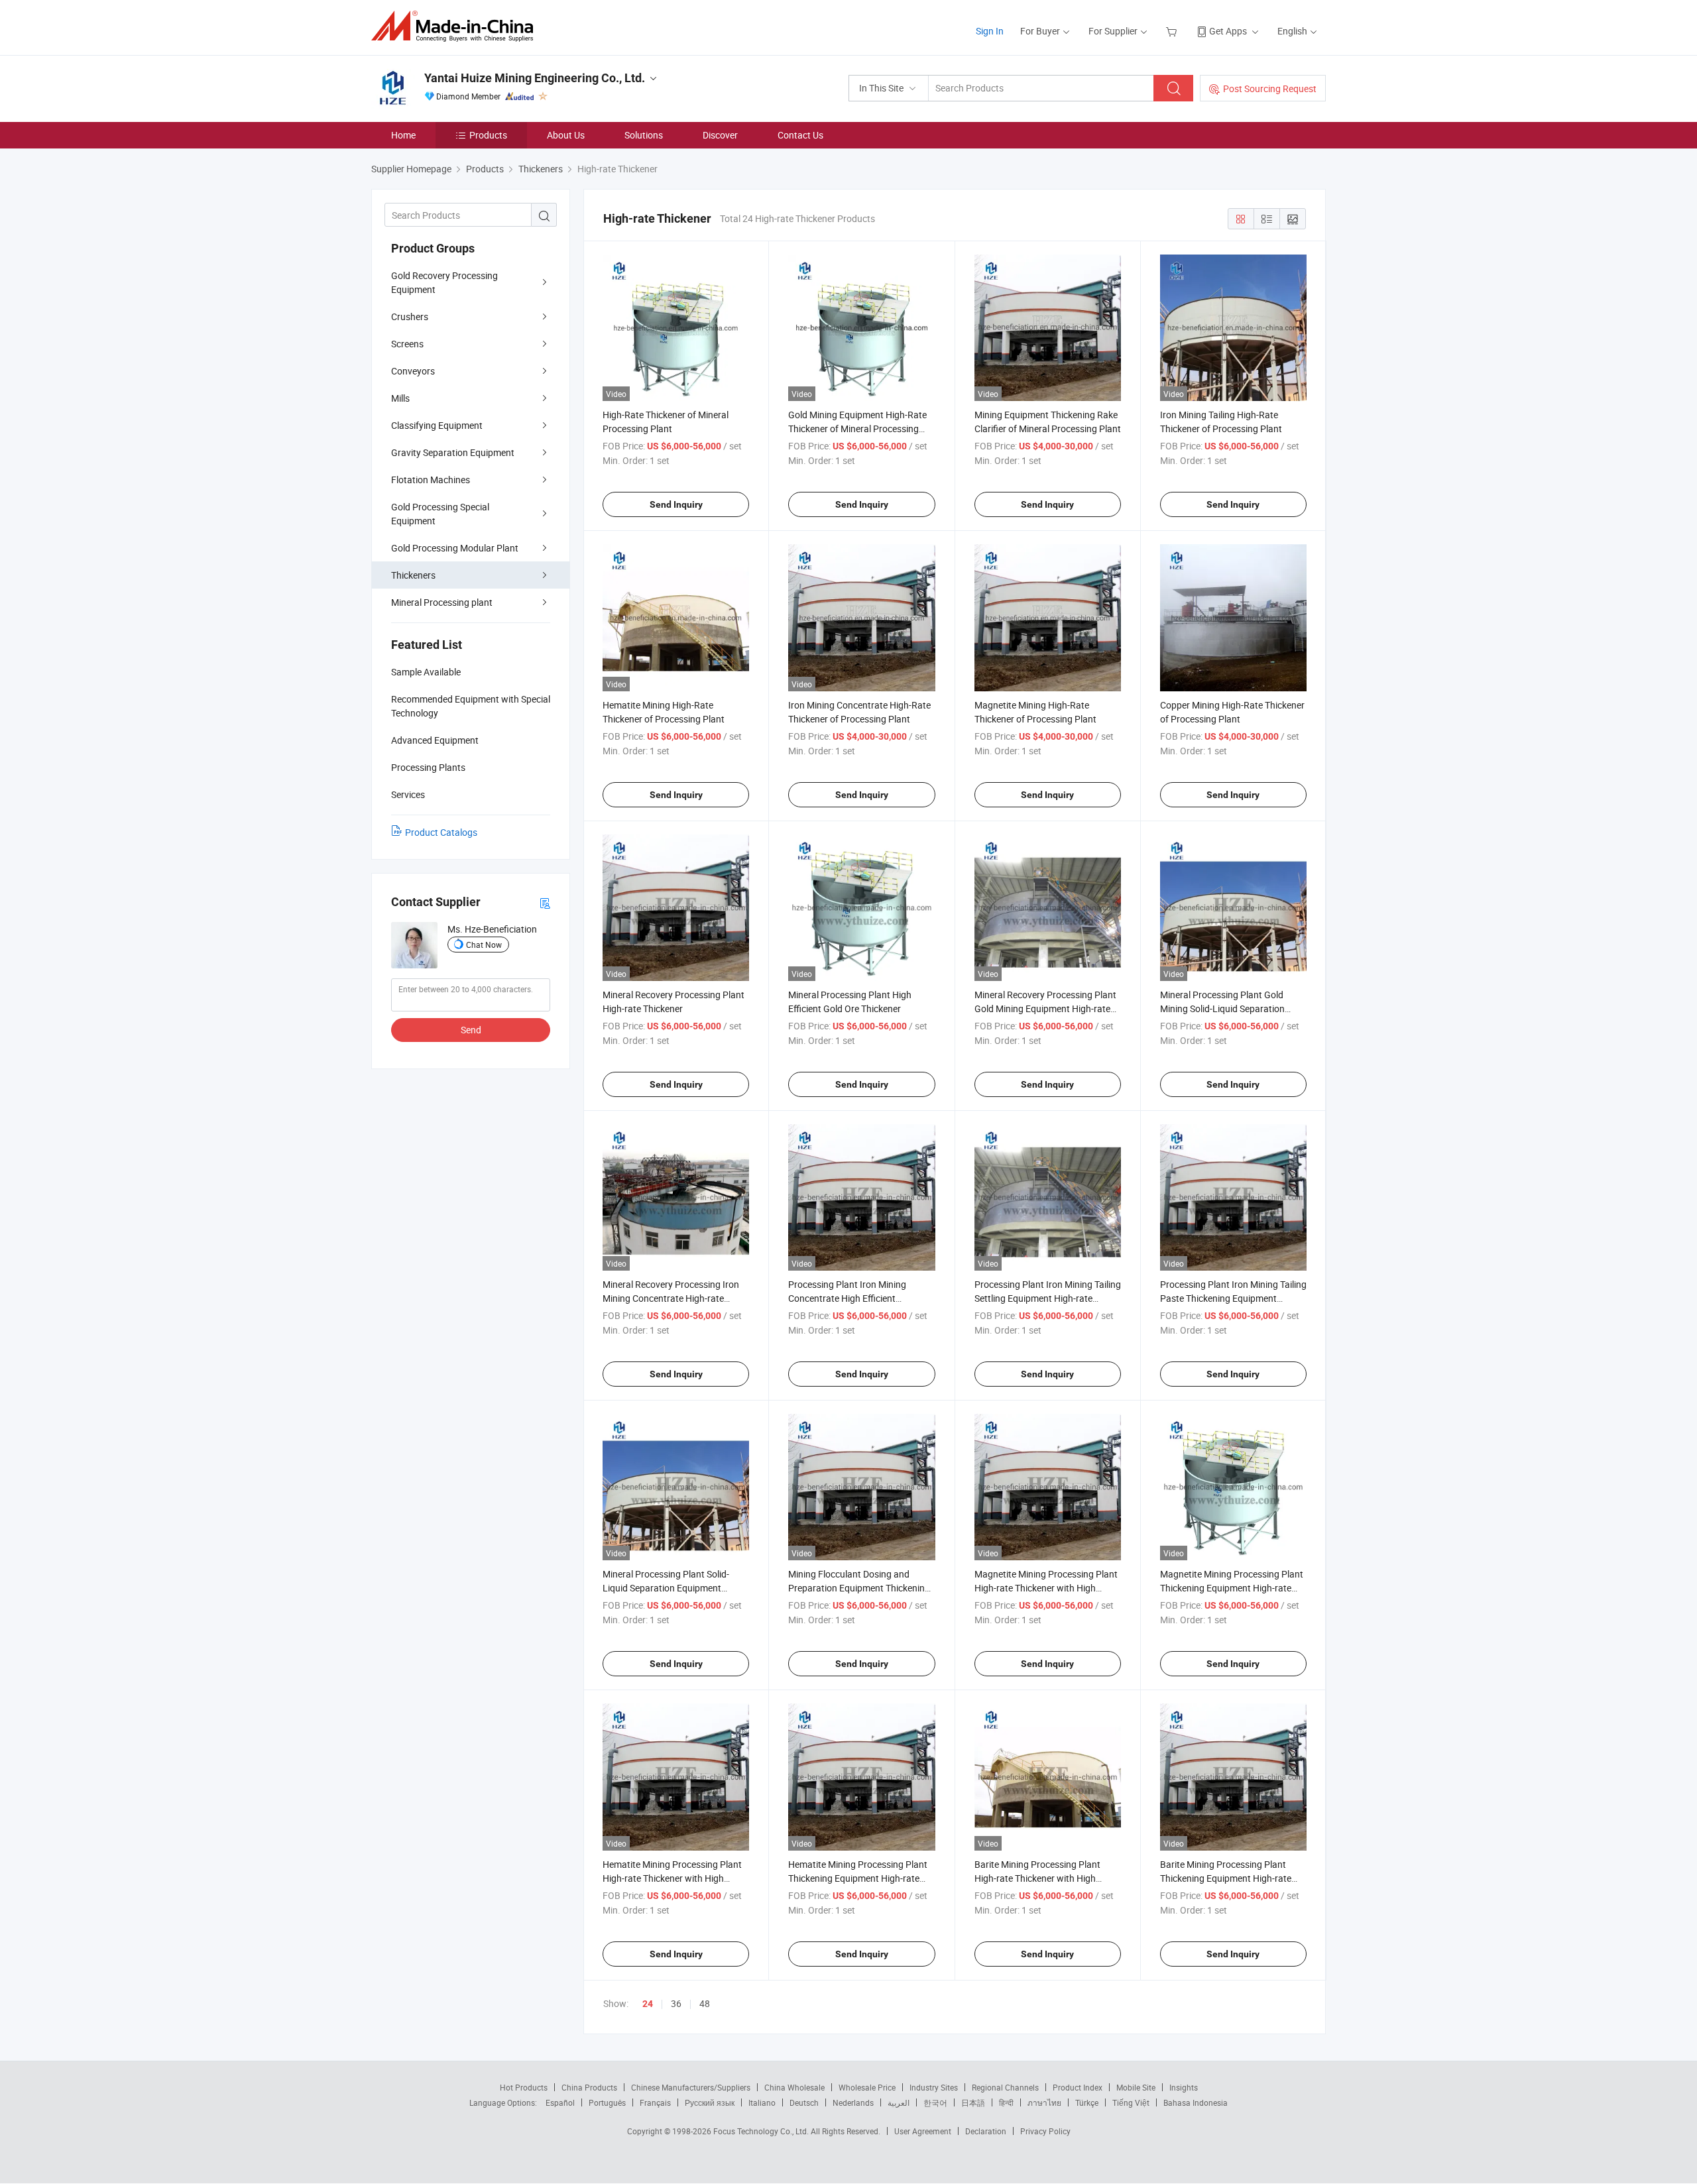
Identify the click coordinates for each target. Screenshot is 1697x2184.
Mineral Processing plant (442, 602)
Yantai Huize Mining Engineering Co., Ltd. (535, 78)
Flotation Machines (431, 480)
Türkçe (1087, 2102)
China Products (589, 2087)
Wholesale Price (867, 2087)
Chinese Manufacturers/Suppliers (691, 2087)
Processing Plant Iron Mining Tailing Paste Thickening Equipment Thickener (1233, 1298)
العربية (899, 2102)
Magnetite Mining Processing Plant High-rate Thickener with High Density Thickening (1046, 1588)
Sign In (990, 31)
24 (648, 2004)
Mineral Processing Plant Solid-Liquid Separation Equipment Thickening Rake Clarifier (666, 1588)
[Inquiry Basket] (1173, 31)
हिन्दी (1006, 2102)
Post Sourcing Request (1270, 88)
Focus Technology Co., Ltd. (762, 2131)
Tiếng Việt (1131, 2102)
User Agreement (923, 2131)
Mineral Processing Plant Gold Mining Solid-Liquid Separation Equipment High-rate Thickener (1223, 1008)
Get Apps (1228, 31)
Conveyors (413, 371)
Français (655, 2102)
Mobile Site (1136, 2087)
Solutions (644, 135)
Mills (400, 398)
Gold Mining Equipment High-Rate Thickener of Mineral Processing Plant (857, 429)
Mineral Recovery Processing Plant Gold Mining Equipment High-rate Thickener (1045, 1008)
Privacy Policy (1045, 2131)
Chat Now (484, 945)
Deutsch (804, 2102)
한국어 (935, 2102)
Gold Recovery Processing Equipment (444, 282)
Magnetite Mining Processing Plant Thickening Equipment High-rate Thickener (1232, 1588)
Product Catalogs (441, 832)
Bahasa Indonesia (1196, 2102)
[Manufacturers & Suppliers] (456, 26)
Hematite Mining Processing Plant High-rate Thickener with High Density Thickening (672, 1878)
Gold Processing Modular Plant (455, 548)
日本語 (973, 2102)
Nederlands (853, 2102)
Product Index (1078, 2087)
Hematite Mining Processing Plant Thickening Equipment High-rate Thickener (858, 1878)
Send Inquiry (676, 504)
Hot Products (524, 2087)
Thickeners (413, 575)
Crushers (410, 316)
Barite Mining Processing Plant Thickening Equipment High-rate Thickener (1226, 1878)
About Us (566, 135)
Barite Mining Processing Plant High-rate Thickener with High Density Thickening (1037, 1878)
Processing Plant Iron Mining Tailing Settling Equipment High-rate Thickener (1048, 1298)
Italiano (762, 2102)
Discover (720, 135)
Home (403, 135)
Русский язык (710, 2102)
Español (560, 2102)
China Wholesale (794, 2087)
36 (676, 2003)
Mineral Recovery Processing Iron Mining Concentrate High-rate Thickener (671, 1298)
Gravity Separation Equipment (453, 452)
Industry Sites (934, 2087)
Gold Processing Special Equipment (440, 514)
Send (471, 1030)
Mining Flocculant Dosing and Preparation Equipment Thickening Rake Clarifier (859, 1588)
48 (705, 2003)
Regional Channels (1005, 2087)
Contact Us (800, 135)
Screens (407, 344)
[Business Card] (545, 902)
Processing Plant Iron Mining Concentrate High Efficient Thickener (847, 1298)
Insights (1184, 2087)
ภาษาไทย (1044, 2102)
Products (488, 135)
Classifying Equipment (437, 425)
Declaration (986, 2131)
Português (607, 2102)
